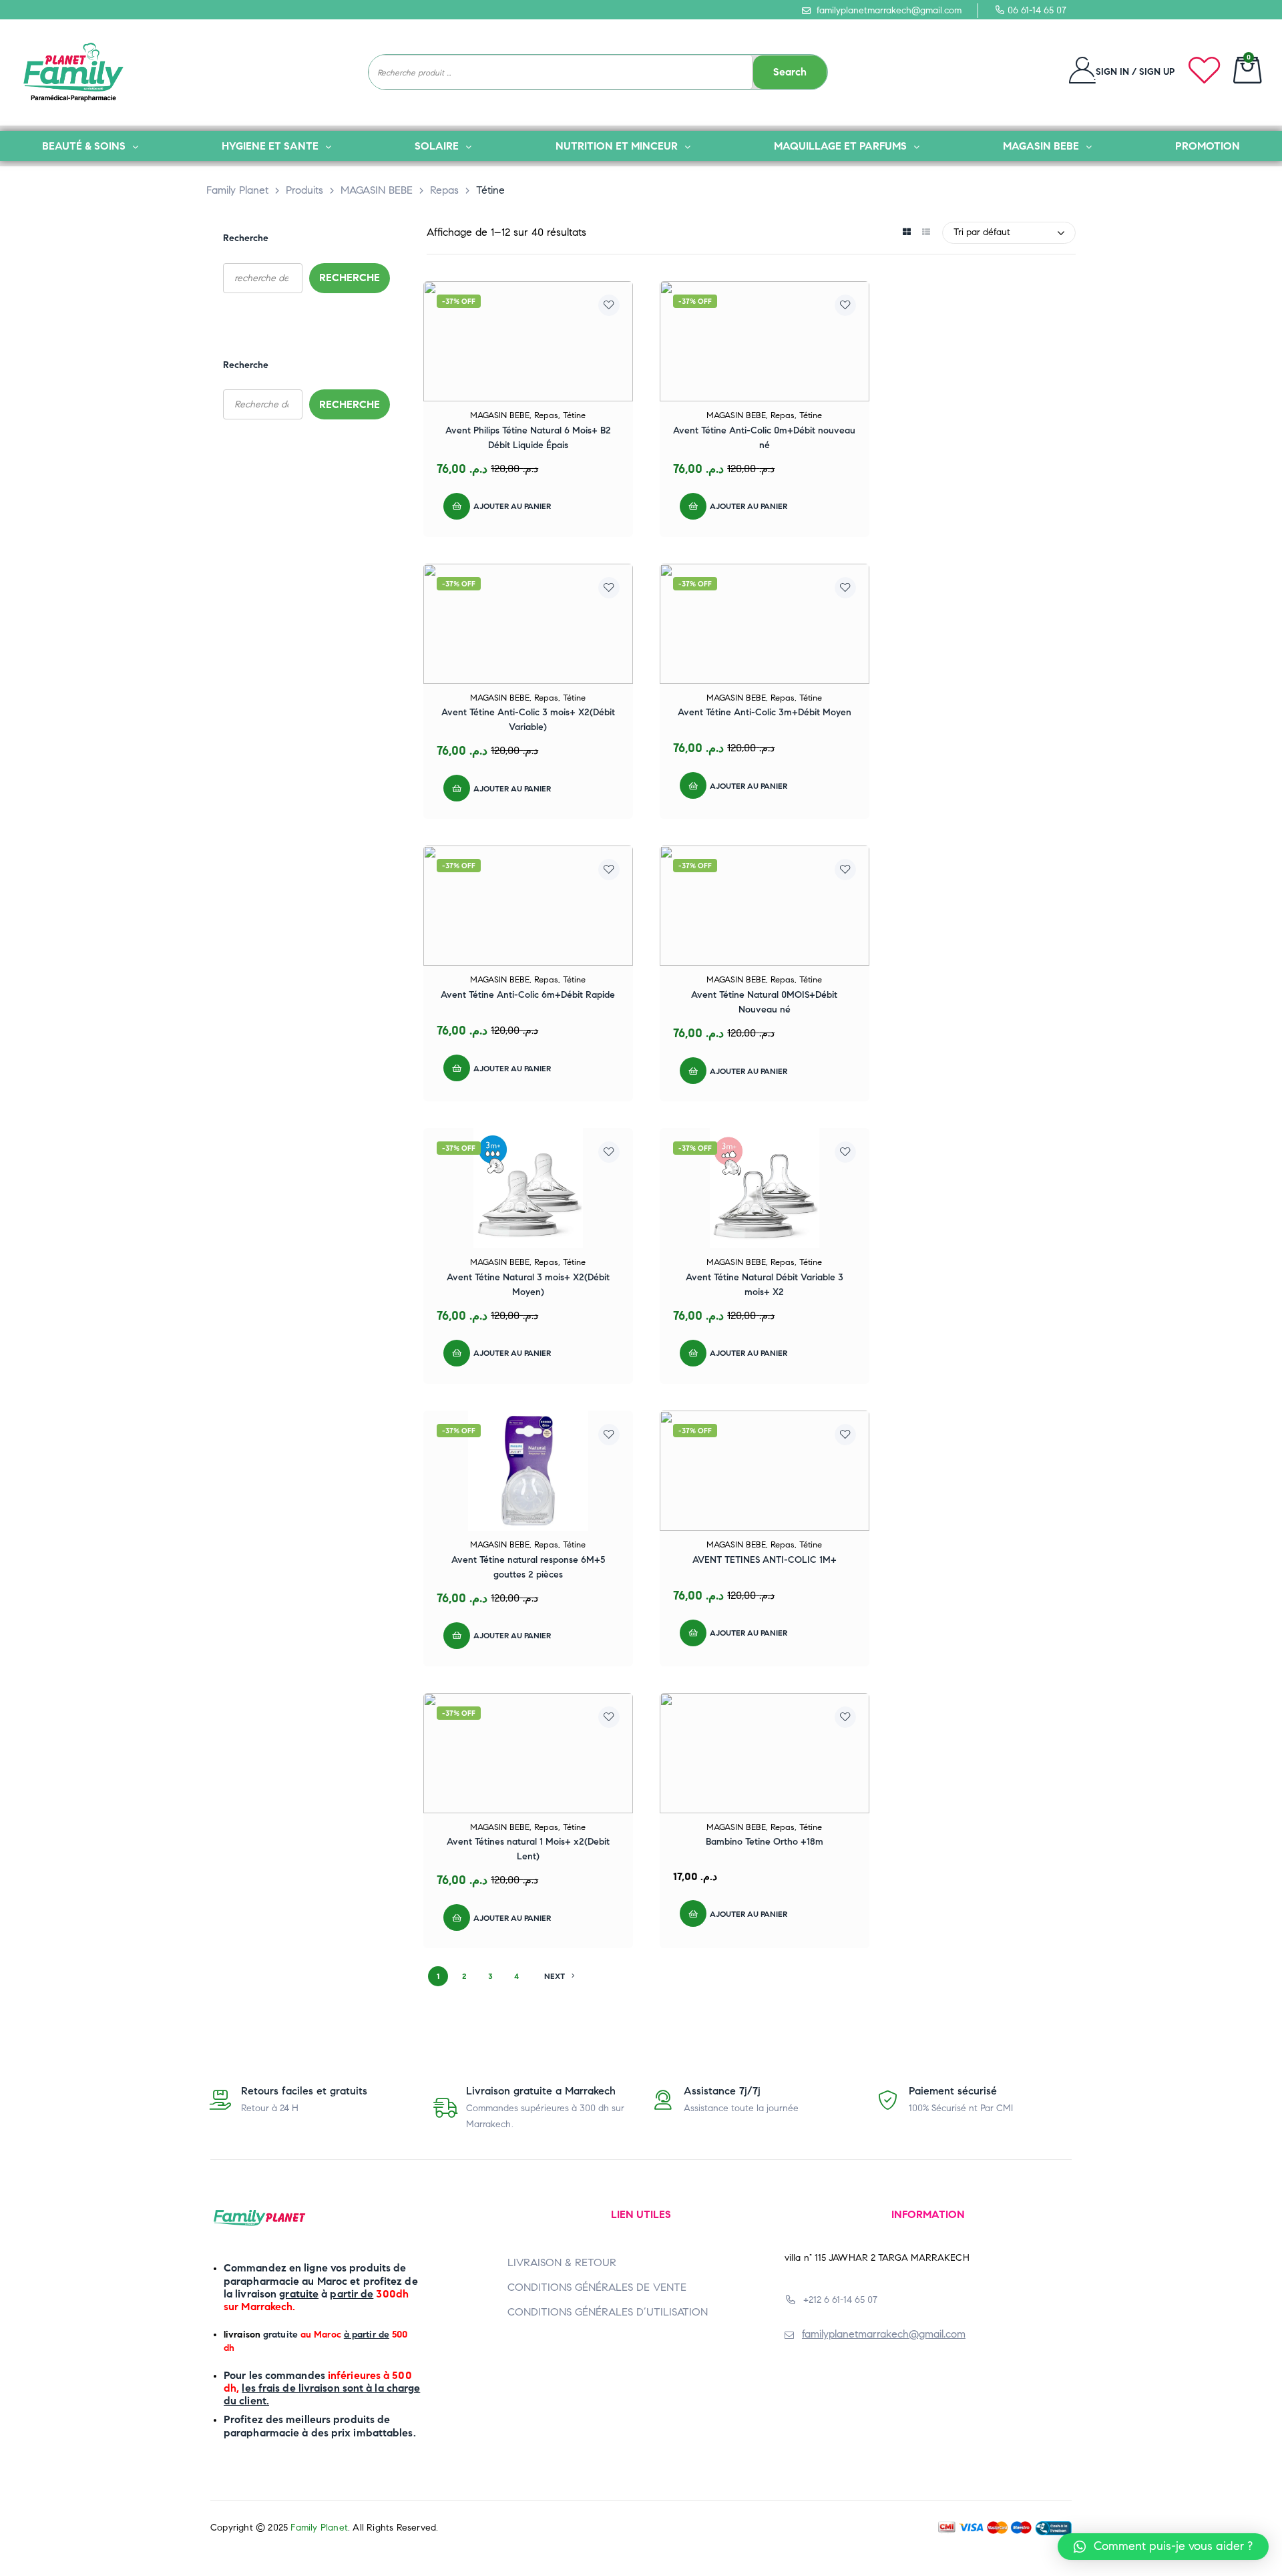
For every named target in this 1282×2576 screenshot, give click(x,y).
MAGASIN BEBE (500, 415)
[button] (1163, 2547)
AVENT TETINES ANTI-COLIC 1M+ (765, 1560)
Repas (546, 415)
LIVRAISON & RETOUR (562, 2262)
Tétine (574, 415)
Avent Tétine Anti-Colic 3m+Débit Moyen (765, 712)
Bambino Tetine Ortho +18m (765, 1842)
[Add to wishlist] (609, 305)
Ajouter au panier (512, 506)
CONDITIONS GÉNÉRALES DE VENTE (597, 2287)
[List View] (926, 233)
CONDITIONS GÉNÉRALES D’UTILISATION (608, 2312)
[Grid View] (906, 233)
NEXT (555, 1976)
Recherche (246, 238)
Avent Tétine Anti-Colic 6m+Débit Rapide (528, 995)
